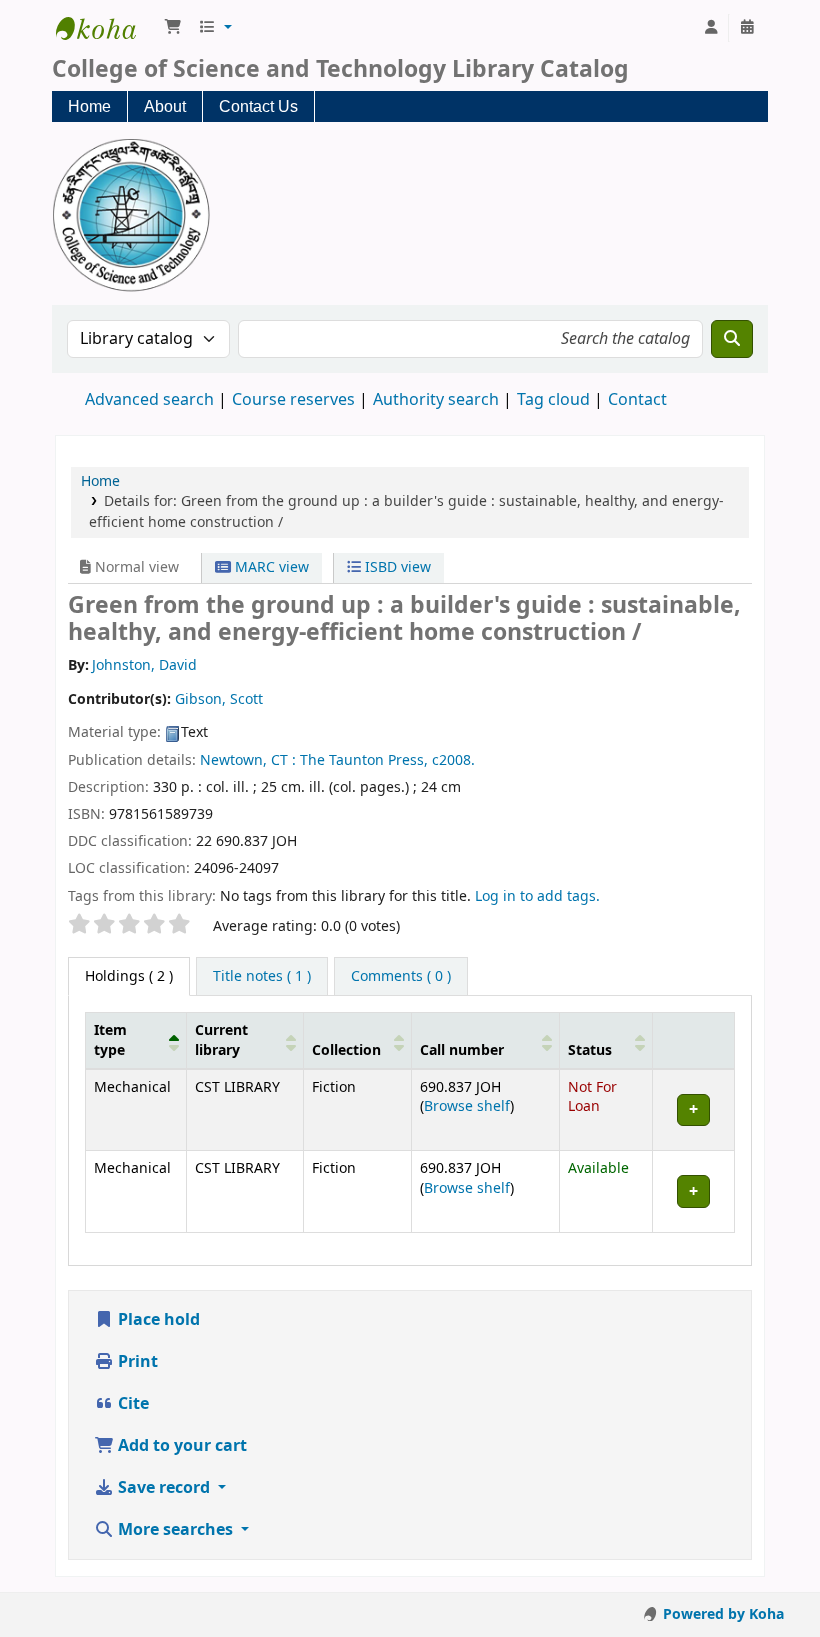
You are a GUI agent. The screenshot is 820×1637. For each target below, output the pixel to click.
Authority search (436, 400)
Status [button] (590, 1050)
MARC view (270, 567)
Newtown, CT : (248, 760)
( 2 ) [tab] (129, 976)
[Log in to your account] (711, 28)
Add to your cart (180, 1446)
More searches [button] (175, 1530)
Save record (164, 1488)
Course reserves (293, 400)
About (165, 106)
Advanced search (149, 400)
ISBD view (396, 567)
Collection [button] (346, 1050)
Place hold (157, 1320)
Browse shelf (467, 1106)
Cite (131, 1404)
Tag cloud (553, 400)
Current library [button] (221, 1040)
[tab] (262, 977)
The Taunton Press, (364, 760)
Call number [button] (462, 1050)
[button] (173, 28)
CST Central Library (106, 28)
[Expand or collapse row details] (693, 1110)
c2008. (453, 760)
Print (136, 1362)
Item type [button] (110, 1040)
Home (89, 106)
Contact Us (258, 106)
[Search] (732, 339)
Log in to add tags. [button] (537, 896)
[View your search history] (747, 28)
